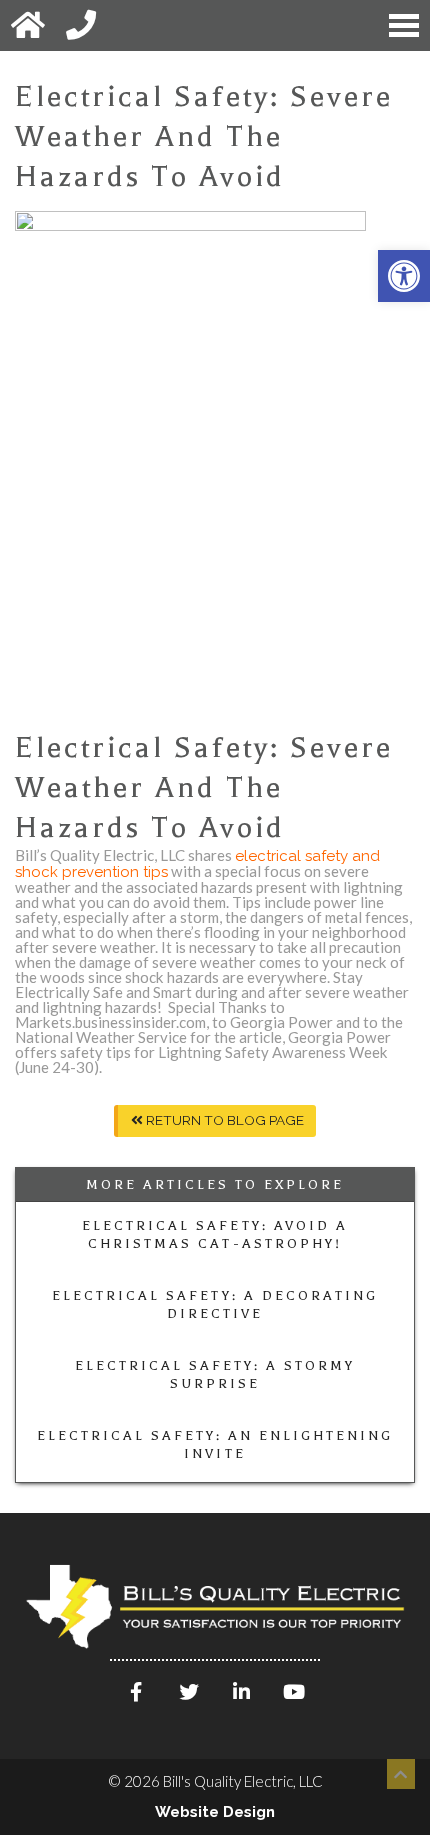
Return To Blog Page (223, 1120)
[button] (404, 276)
